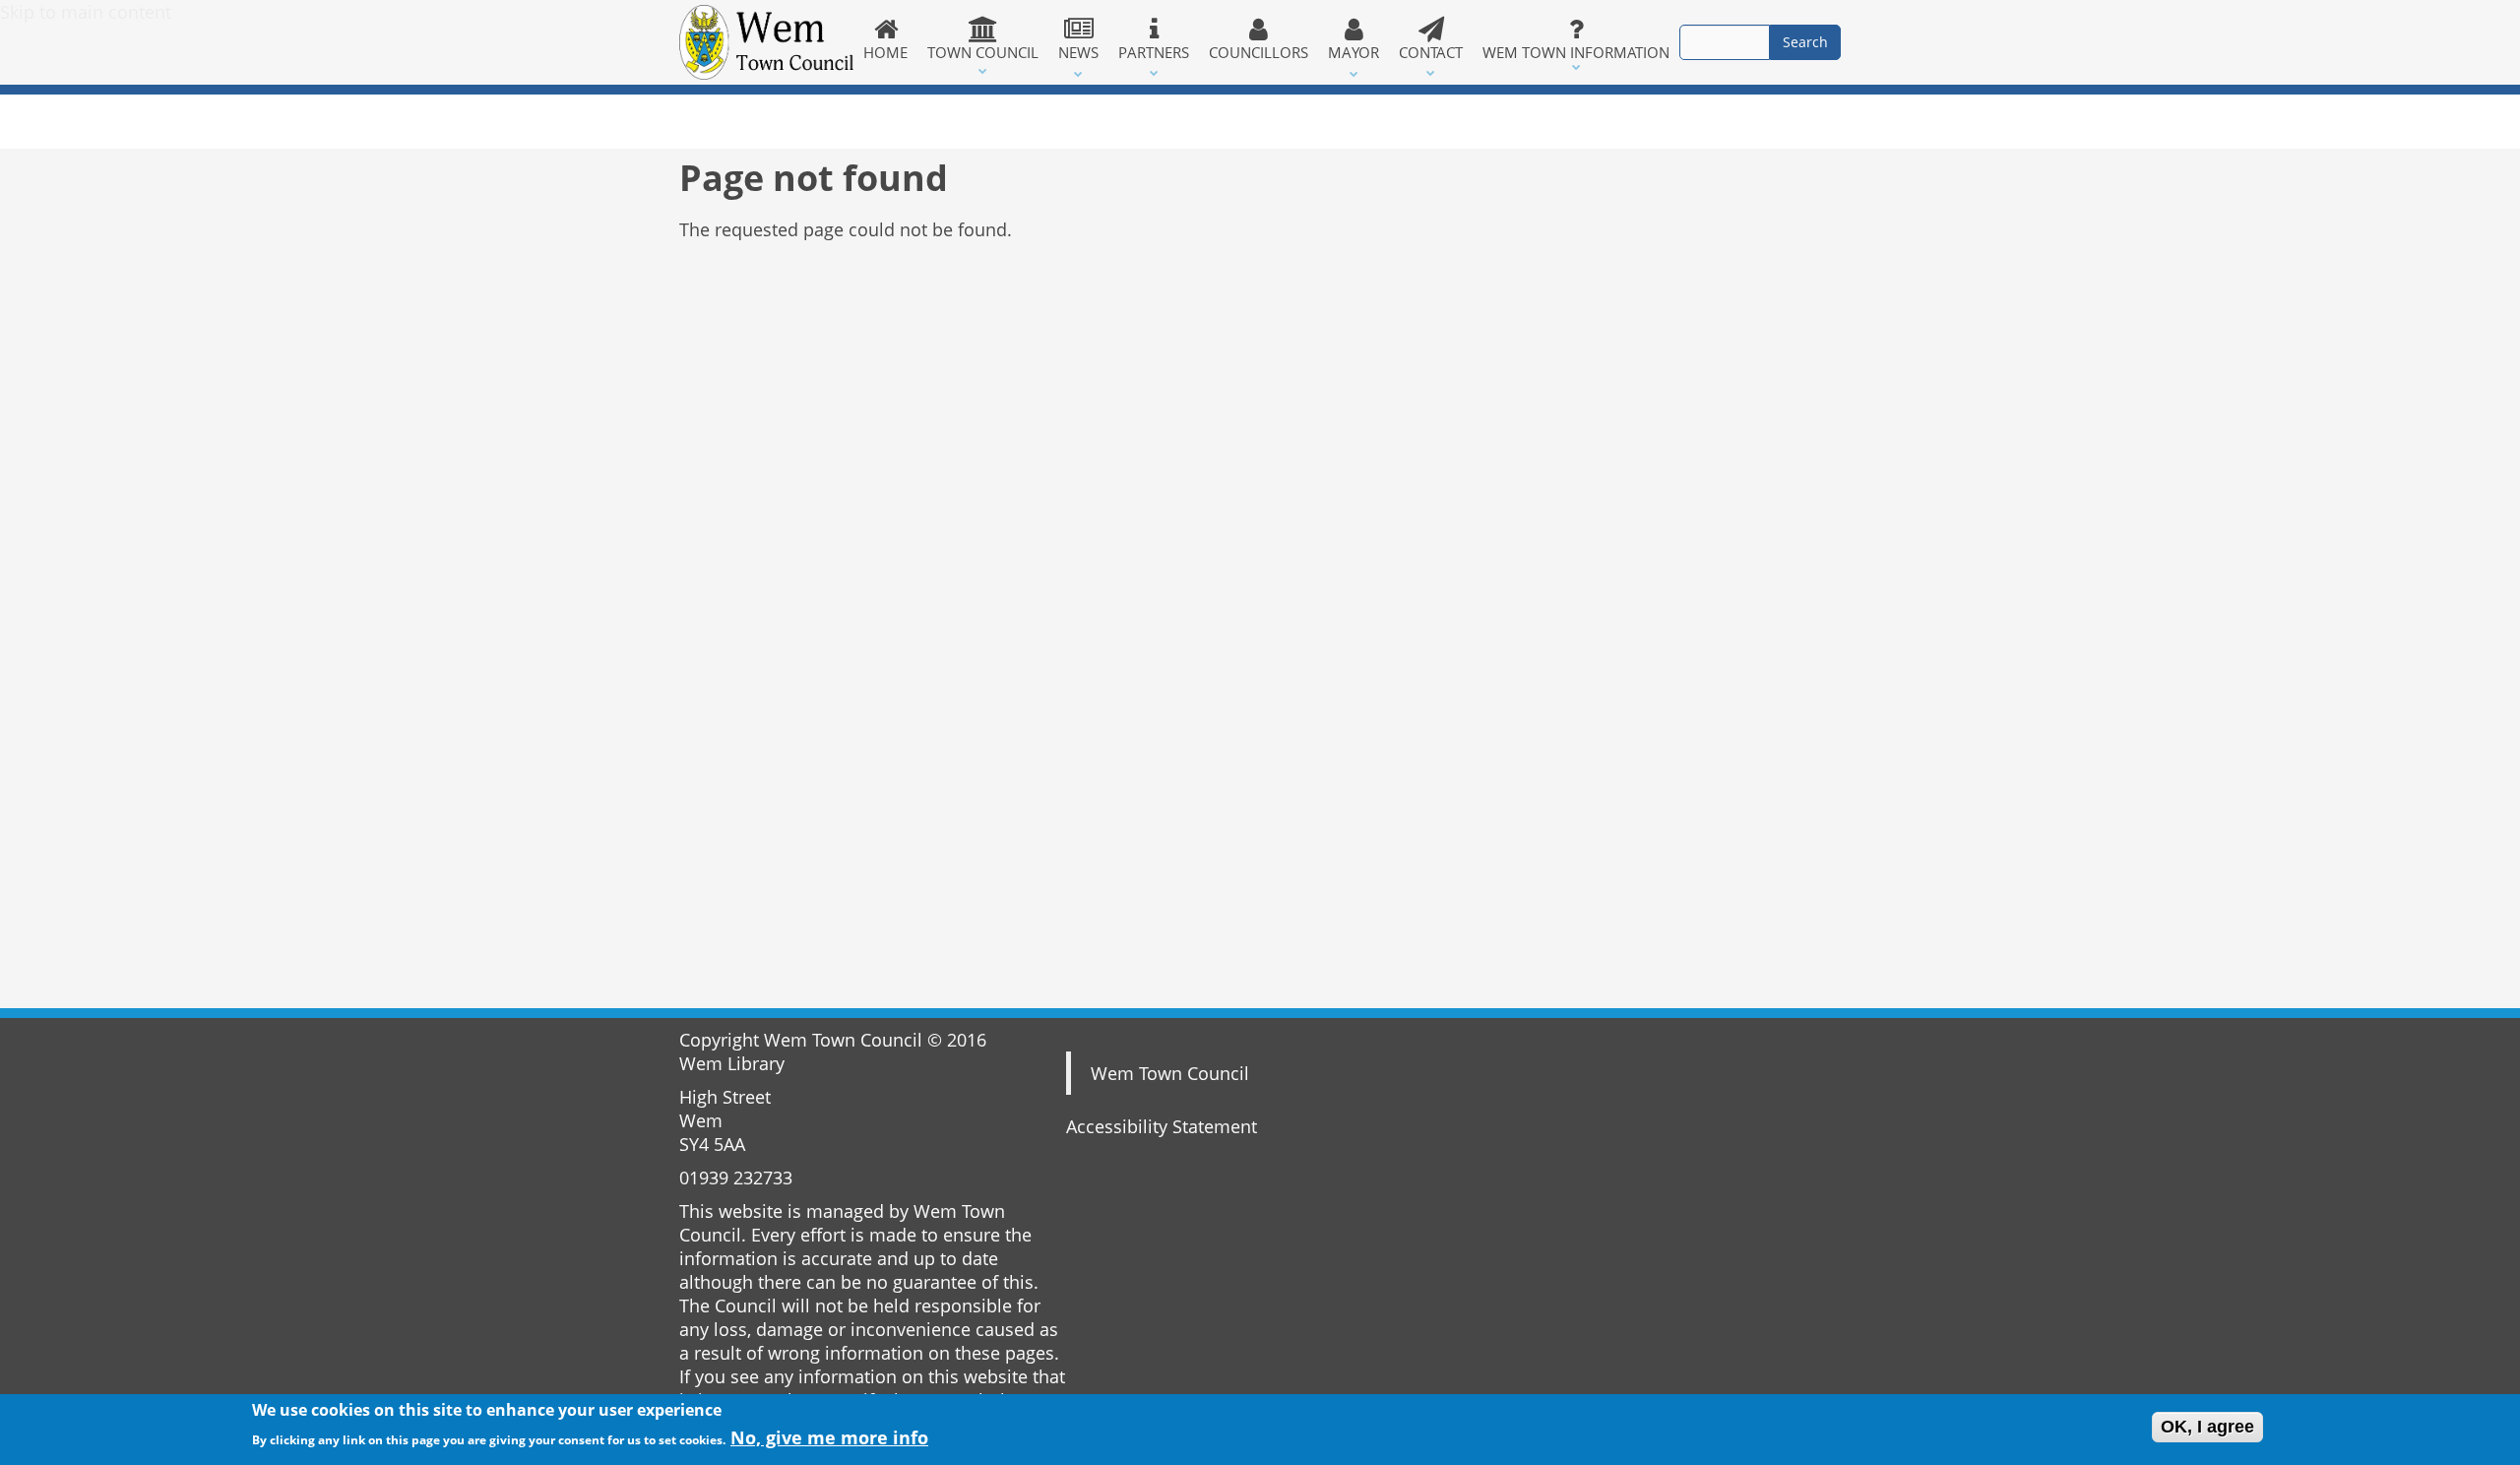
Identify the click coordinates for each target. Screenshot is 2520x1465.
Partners (1154, 52)
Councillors (1259, 52)
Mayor (1354, 52)
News (1078, 52)
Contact (1431, 52)
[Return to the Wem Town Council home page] (766, 42)
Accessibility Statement (1162, 1126)
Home (885, 52)
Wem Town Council (1170, 1073)
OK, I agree (2207, 1427)
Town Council (983, 52)
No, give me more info (829, 1437)
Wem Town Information (1576, 52)
